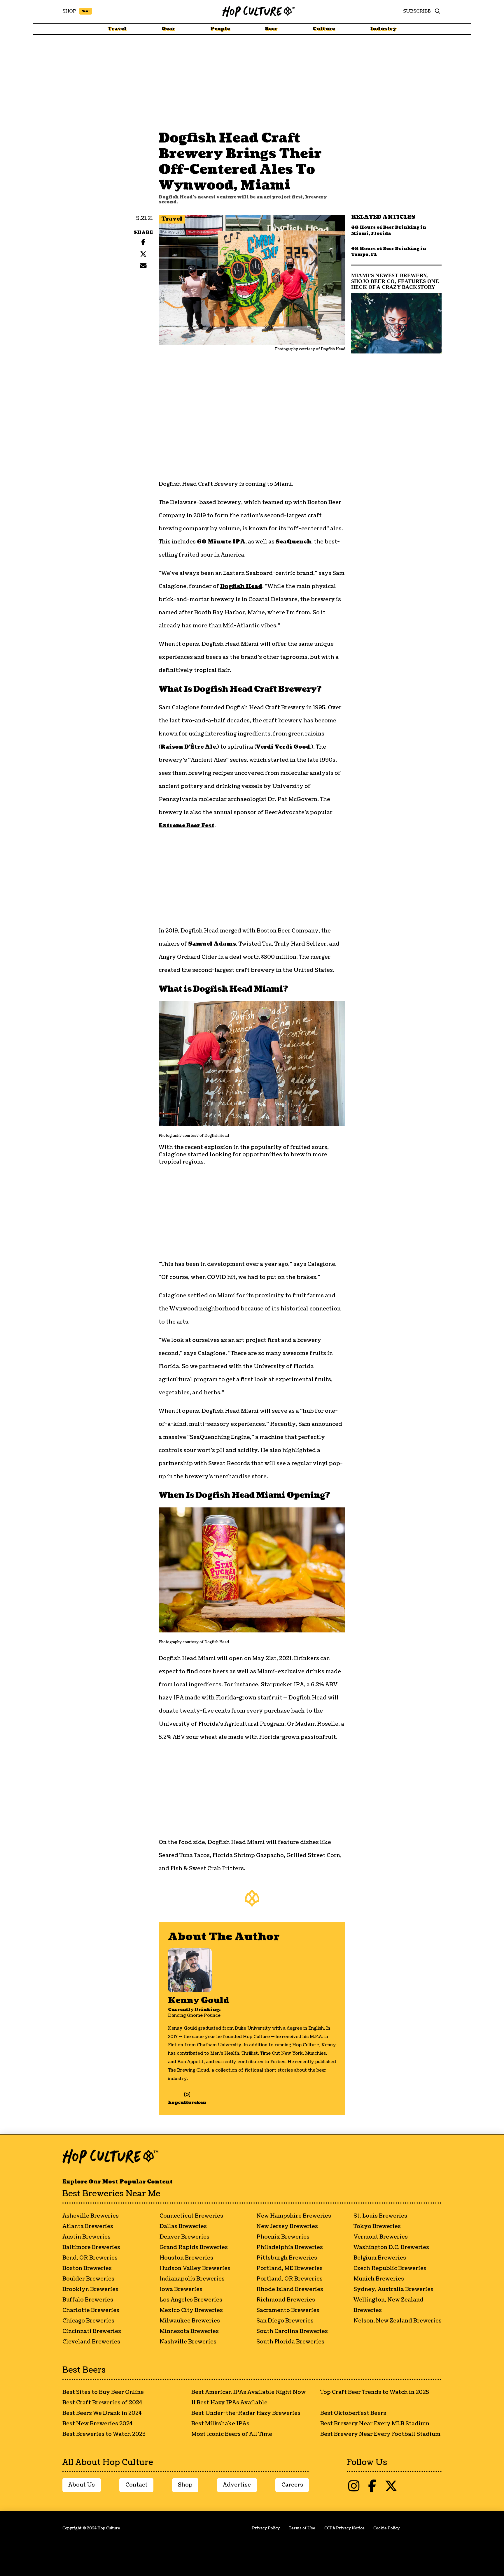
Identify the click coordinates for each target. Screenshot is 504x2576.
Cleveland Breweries (91, 2342)
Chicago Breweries (88, 2321)
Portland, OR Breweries (289, 2279)
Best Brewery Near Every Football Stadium (380, 2434)
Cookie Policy (386, 2528)
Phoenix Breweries (283, 2237)
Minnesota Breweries (189, 2331)
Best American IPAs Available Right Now (249, 2392)
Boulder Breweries (88, 2279)
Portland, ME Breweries (289, 2268)
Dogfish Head (241, 586)
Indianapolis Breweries (192, 2279)
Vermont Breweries (381, 2237)
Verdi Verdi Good (283, 747)
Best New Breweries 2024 (97, 2424)
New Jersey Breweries (287, 2226)
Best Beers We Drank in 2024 (102, 2413)
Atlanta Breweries (88, 2226)
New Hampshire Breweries (294, 2216)
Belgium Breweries (380, 2258)
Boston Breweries (87, 2268)
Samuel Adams (212, 944)
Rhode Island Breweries (290, 2289)
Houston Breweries (186, 2258)
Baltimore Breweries (91, 2247)
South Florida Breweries (290, 2342)
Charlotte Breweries (91, 2310)
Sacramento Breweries (288, 2310)
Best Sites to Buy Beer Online (103, 2392)
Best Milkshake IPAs (220, 2424)
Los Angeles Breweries (191, 2300)
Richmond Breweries (286, 2300)
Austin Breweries (86, 2237)
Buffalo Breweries (88, 2300)
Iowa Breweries (181, 2289)
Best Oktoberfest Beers (353, 2413)
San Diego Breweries (285, 2321)
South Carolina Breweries (292, 2331)
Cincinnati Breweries (92, 2331)
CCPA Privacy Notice (344, 2528)
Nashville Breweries (188, 2342)
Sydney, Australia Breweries (393, 2289)
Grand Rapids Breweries (194, 2247)
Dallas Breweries (183, 2226)
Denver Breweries (184, 2237)
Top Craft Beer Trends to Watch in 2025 (375, 2392)
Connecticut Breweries (191, 2216)
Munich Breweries (379, 2279)
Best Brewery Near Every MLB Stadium (375, 2424)
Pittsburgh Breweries (287, 2258)
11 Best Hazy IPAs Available (229, 2403)
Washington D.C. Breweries (391, 2247)
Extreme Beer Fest (187, 826)
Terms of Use (302, 2528)
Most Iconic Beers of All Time (232, 2434)
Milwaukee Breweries (190, 2321)
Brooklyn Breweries (90, 2289)
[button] (436, 11)
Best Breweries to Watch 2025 (104, 2434)
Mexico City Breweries (191, 2310)
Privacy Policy (266, 2528)
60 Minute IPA (221, 542)
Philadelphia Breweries (290, 2247)
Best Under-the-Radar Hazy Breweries (246, 2413)
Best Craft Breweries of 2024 (102, 2403)
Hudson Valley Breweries (195, 2268)
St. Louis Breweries (380, 2216)
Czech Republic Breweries (390, 2268)
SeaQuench (293, 542)
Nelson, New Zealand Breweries (398, 2321)
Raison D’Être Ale (188, 747)
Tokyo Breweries (377, 2226)
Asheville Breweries (91, 2216)
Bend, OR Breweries (90, 2258)
